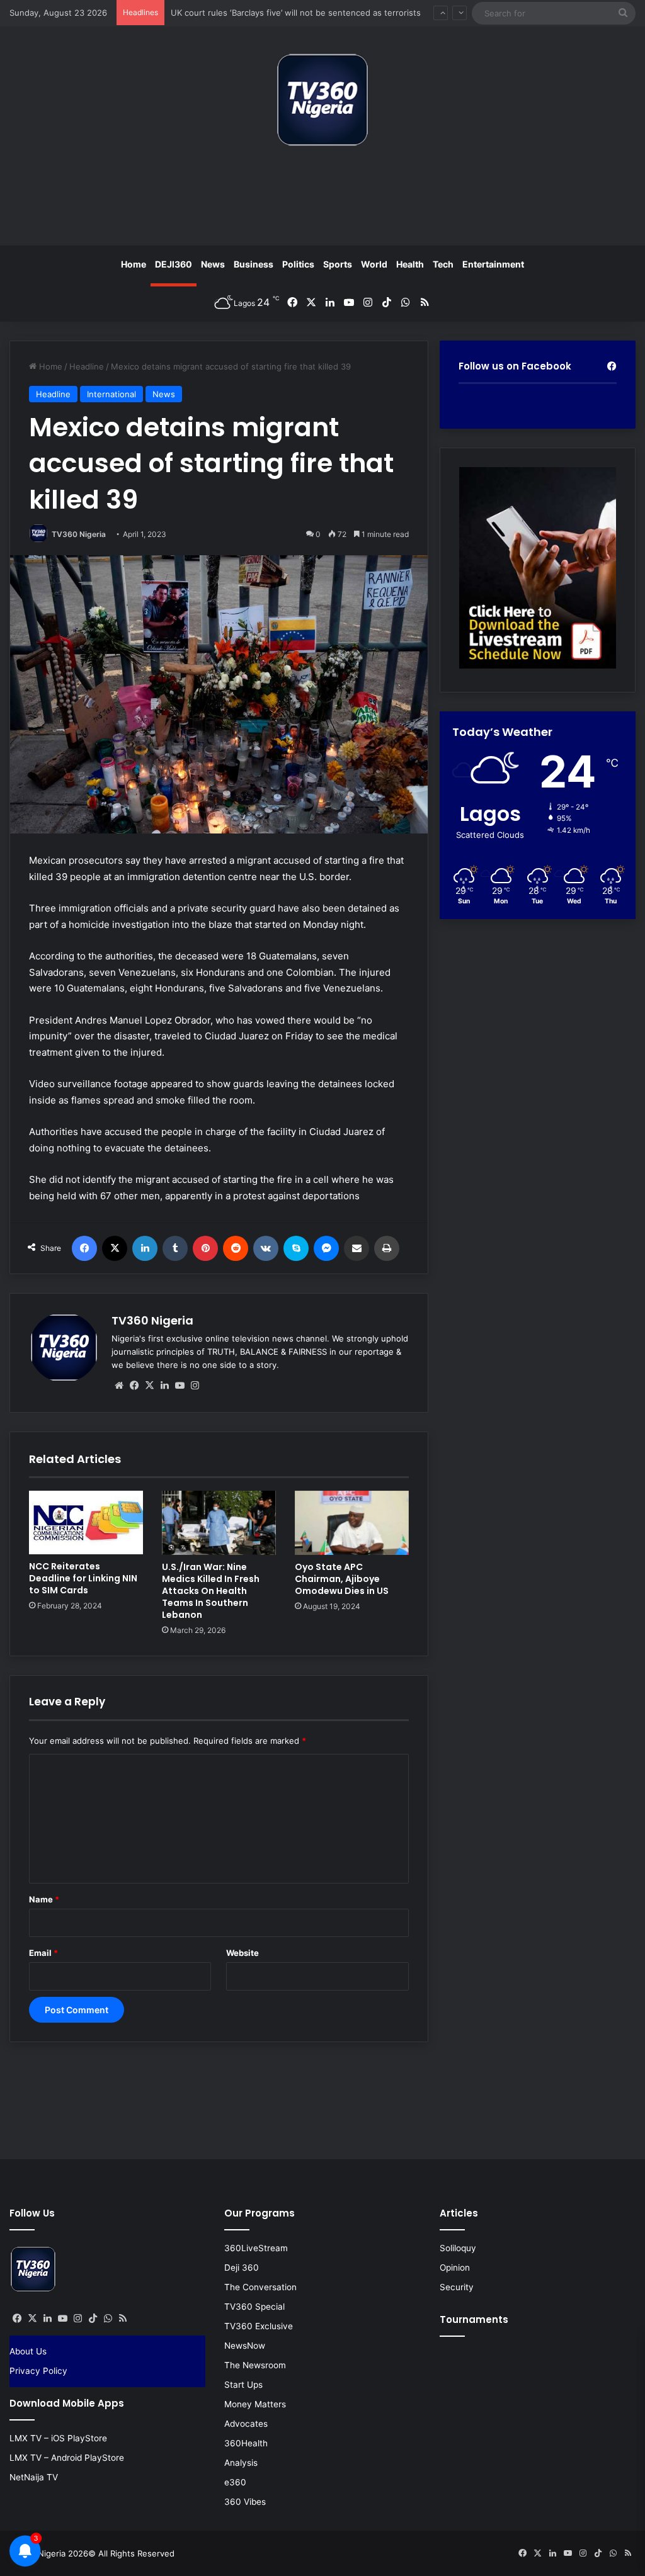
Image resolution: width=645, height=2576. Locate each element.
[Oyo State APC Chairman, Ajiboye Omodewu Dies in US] (352, 1523)
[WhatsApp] (108, 2319)
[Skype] (296, 1248)
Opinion (455, 2268)
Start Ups (243, 2385)
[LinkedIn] (145, 1248)
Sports (338, 264)
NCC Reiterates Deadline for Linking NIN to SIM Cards (83, 1578)
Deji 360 (242, 2268)
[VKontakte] (266, 1248)
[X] (115, 1248)
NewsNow (245, 2346)
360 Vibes (245, 2502)
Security (457, 2287)
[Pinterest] (205, 1248)
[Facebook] (84, 1248)
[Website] (119, 1386)
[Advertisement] (322, 201)
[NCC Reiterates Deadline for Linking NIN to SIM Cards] (86, 1522)
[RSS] (123, 2319)
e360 (235, 2482)
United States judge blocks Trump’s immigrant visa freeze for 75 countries (316, 14)
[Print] (387, 1248)
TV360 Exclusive (259, 2326)
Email (43, 1953)
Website (243, 1953)
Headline (87, 366)
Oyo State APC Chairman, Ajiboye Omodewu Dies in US (342, 1579)
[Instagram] (195, 1386)
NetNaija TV (34, 2477)
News (213, 264)
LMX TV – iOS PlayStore (58, 2438)
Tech (443, 264)
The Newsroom (255, 2365)
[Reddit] (236, 1248)
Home (134, 264)
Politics (298, 264)
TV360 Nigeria (79, 534)
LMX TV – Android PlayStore (67, 2458)
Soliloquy (458, 2248)
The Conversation (260, 2287)
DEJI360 (174, 264)
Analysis (241, 2463)
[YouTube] (180, 1386)
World (374, 264)
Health (410, 264)
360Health (246, 2443)
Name (44, 1899)
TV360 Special (254, 2307)
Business (254, 264)
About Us (28, 2351)
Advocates (246, 2424)
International (111, 394)
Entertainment (493, 264)
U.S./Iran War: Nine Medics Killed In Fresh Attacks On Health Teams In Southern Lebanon (211, 1591)
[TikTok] (93, 2319)
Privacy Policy (38, 2371)
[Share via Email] (357, 1248)
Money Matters (255, 2404)
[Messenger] (326, 1248)
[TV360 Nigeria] (322, 100)
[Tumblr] (175, 1248)
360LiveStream (256, 2248)
